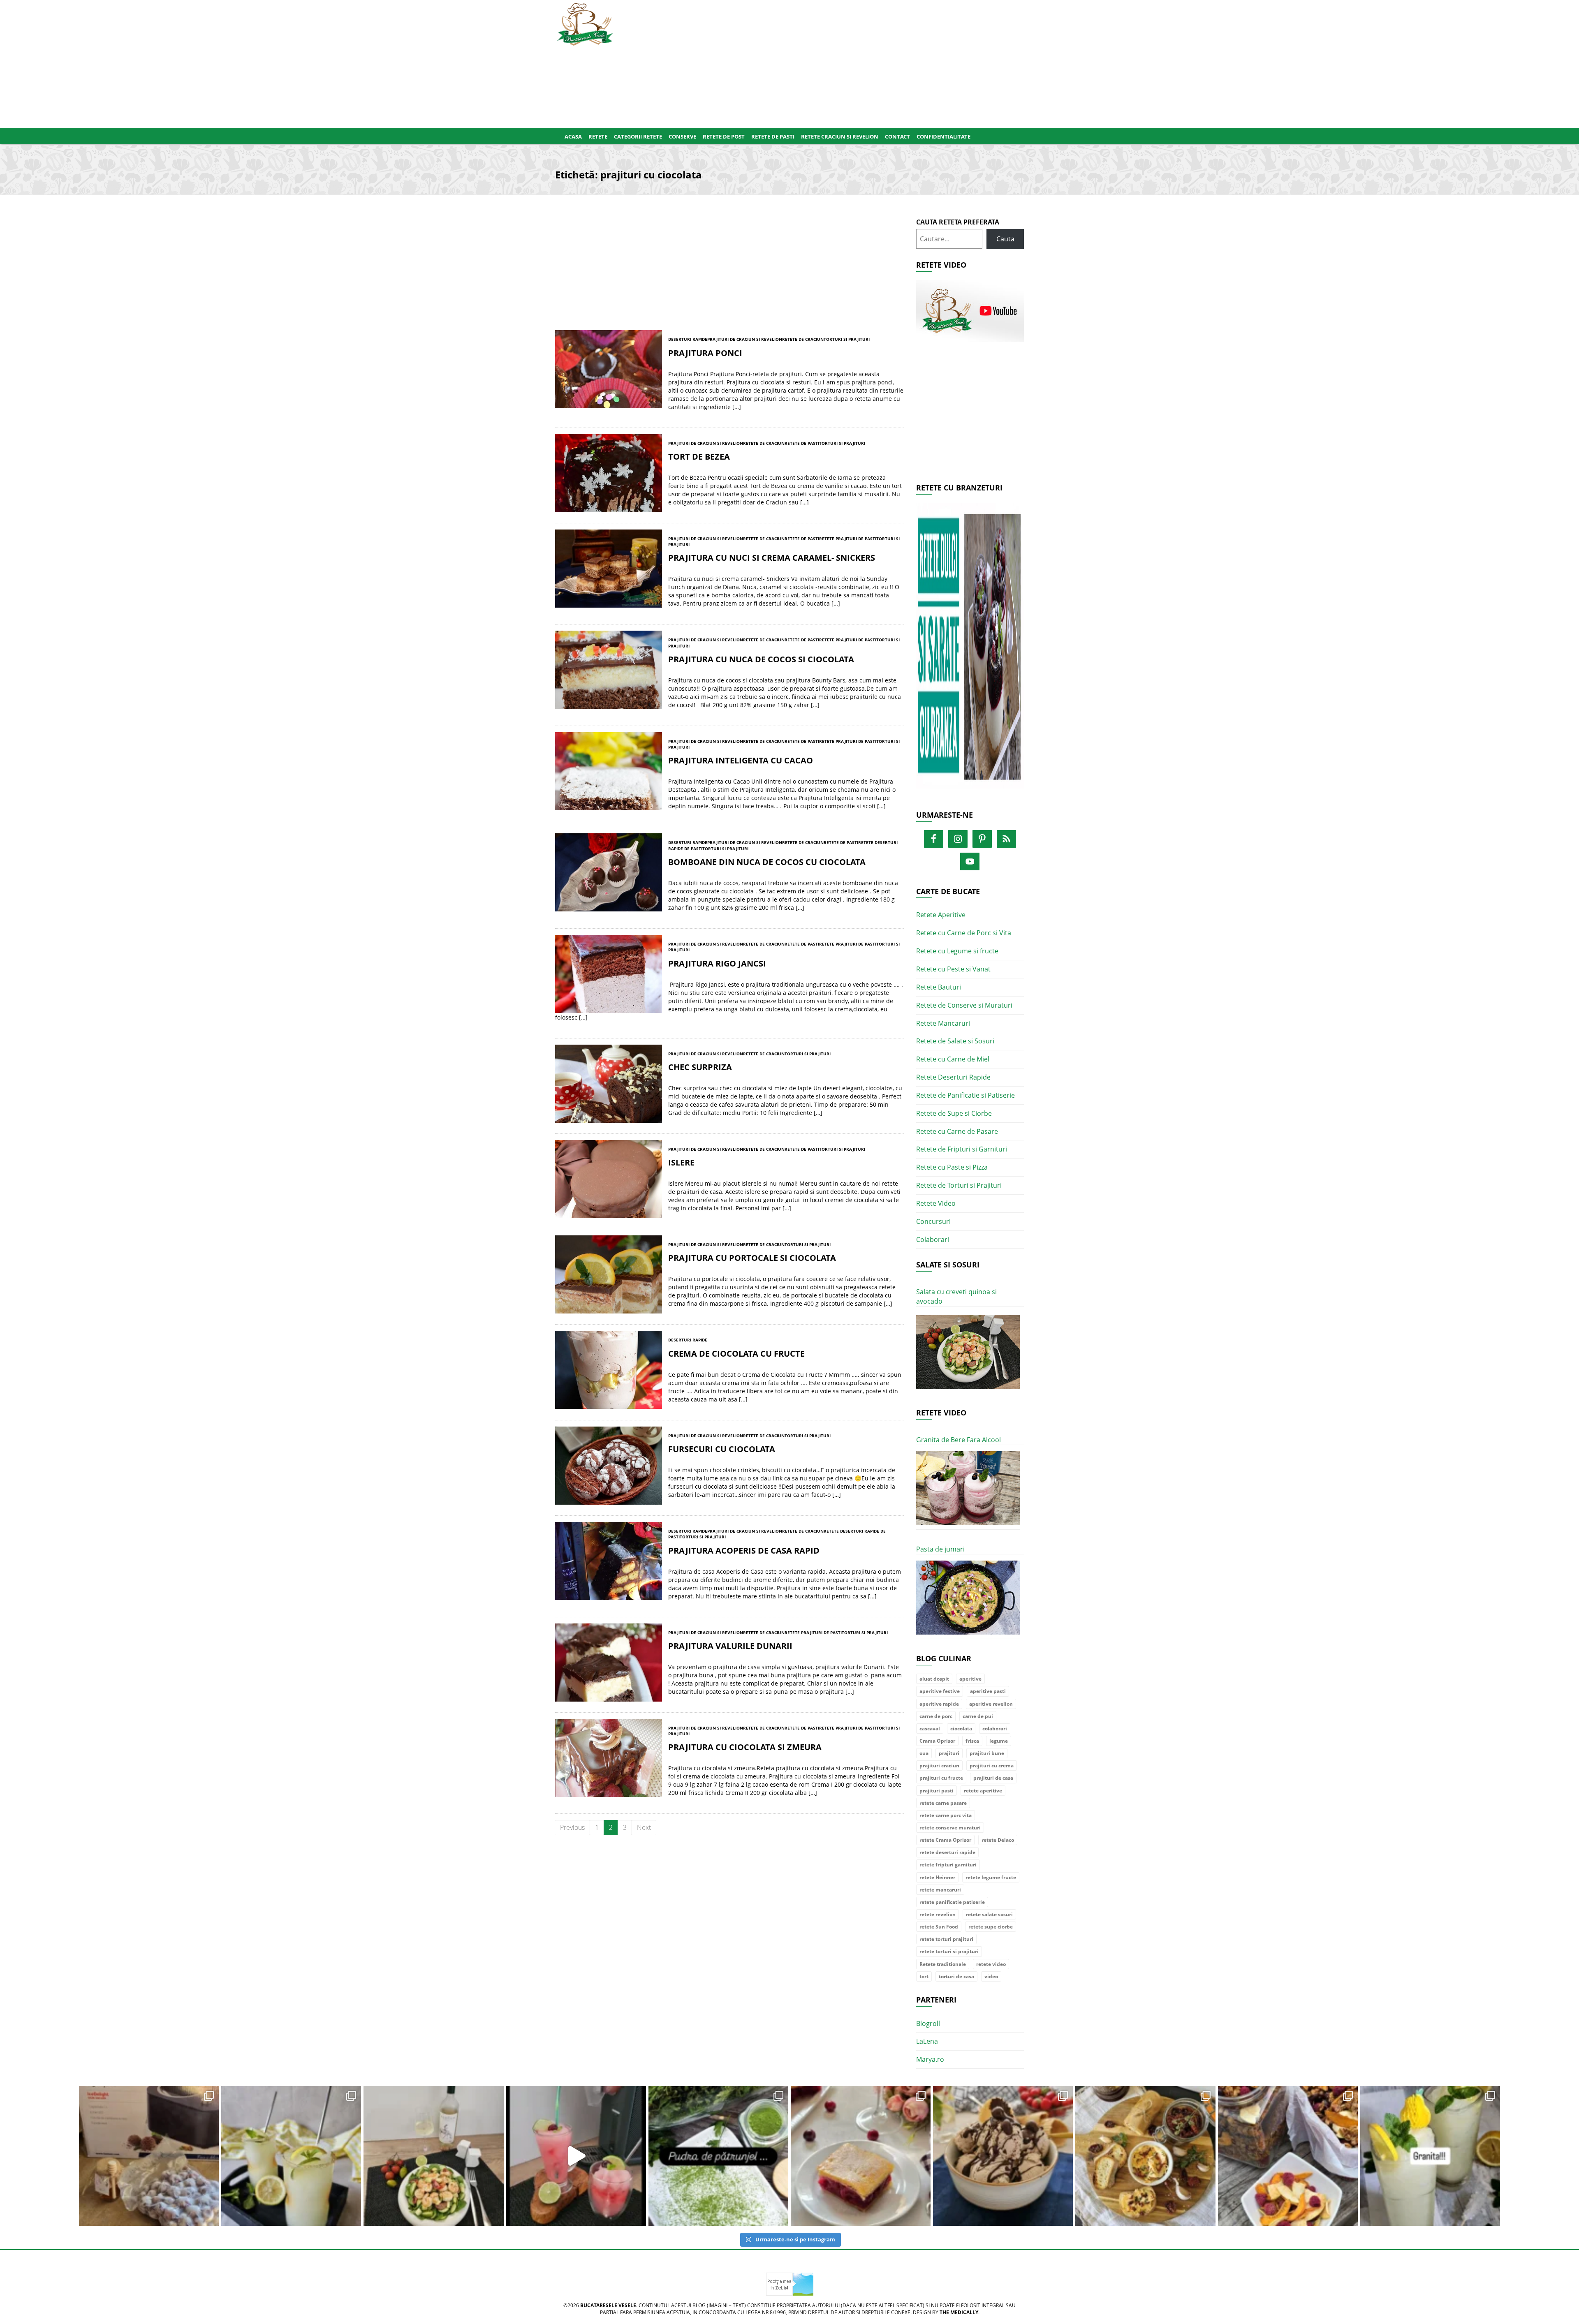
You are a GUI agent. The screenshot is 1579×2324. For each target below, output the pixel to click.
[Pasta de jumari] (968, 1598)
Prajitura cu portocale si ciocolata (752, 1258)
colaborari (995, 1729)
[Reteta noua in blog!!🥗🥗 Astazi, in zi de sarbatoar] (433, 2156)
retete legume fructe (991, 1877)
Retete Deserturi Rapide (953, 1077)
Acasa (573, 136)
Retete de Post (724, 136)
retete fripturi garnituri (948, 1865)
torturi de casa (956, 1976)
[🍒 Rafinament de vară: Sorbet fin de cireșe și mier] (149, 2156)
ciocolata (961, 1729)
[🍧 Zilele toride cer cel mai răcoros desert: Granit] (1430, 2156)
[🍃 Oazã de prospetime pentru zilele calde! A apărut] (291, 2156)
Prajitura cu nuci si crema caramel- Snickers (772, 558)
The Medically (959, 2312)
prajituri (949, 1753)
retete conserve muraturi (950, 1828)
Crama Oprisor (937, 1741)
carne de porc (936, 1716)
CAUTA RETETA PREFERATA (958, 222)
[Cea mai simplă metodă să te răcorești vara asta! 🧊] (576, 2156)
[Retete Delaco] (970, 651)
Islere (681, 1162)
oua (924, 1753)
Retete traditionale (943, 1964)
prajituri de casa (993, 1778)
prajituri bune (987, 1753)
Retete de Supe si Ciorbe (954, 1113)
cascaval (930, 1729)
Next (644, 1827)
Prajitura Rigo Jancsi (717, 963)
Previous (572, 1827)
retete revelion (938, 1914)
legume (999, 1741)
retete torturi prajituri (946, 1939)
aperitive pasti (988, 1691)
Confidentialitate (943, 136)
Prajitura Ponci (705, 353)
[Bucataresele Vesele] (585, 23)
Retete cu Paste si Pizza (952, 1167)
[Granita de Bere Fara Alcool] (968, 1488)
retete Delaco (998, 1840)
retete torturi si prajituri (949, 1951)
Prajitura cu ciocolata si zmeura (745, 1747)
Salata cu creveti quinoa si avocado (956, 1296)
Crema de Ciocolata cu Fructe (736, 1354)
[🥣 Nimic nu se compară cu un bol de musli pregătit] (1288, 2156)
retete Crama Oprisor (945, 1840)
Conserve (682, 136)
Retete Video (936, 1203)
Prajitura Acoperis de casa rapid (744, 1550)
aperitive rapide (939, 1704)
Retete (598, 136)
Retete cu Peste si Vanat (953, 969)
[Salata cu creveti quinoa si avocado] (968, 1352)
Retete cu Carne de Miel (953, 1059)
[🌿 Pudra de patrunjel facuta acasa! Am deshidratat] (718, 2156)
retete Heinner (937, 1877)
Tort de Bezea (699, 457)
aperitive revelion (991, 1704)
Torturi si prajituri (847, 339)
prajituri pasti (937, 1791)
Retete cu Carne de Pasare (957, 1131)
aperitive (970, 1679)
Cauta (1005, 239)
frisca (972, 1741)
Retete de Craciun (803, 339)
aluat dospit (934, 1679)
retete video (991, 1964)
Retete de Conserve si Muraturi (964, 1005)
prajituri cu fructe (941, 1778)
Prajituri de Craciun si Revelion (745, 339)
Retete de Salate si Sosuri (955, 1041)
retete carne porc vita (946, 1815)
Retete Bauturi (939, 987)
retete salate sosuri (989, 1914)
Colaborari (933, 1239)
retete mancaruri (940, 1890)
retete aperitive (983, 1791)
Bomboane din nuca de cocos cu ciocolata (767, 862)
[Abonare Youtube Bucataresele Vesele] (970, 310)
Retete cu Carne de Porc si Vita (964, 933)
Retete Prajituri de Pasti (848, 539)
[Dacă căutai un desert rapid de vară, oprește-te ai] (1003, 2156)
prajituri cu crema (992, 1766)
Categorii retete (638, 136)
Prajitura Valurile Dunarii (730, 1646)
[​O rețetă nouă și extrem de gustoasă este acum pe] (1145, 2156)
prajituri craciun (939, 1766)
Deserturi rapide (688, 339)
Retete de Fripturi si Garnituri (962, 1149)
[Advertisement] (830, 62)
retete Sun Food (939, 1927)
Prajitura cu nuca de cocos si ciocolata (761, 659)
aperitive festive (940, 1691)
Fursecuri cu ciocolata (722, 1449)
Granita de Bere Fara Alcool (959, 1440)
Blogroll (928, 2023)
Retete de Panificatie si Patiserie (965, 1095)
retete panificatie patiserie (952, 1902)
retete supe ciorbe (991, 1927)
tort (924, 1976)
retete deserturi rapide (947, 1852)
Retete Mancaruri (943, 1023)
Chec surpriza (700, 1067)
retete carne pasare (943, 1803)
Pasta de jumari (940, 1549)
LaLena (927, 2041)
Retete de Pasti (773, 136)
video (991, 1976)
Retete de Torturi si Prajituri (959, 1185)
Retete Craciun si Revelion (840, 136)
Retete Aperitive (941, 915)
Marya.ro (930, 2059)
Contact (897, 136)
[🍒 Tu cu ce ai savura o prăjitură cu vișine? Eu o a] (861, 2156)
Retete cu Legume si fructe (957, 951)
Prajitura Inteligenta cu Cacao (741, 760)
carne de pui (978, 1716)
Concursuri (933, 1221)
